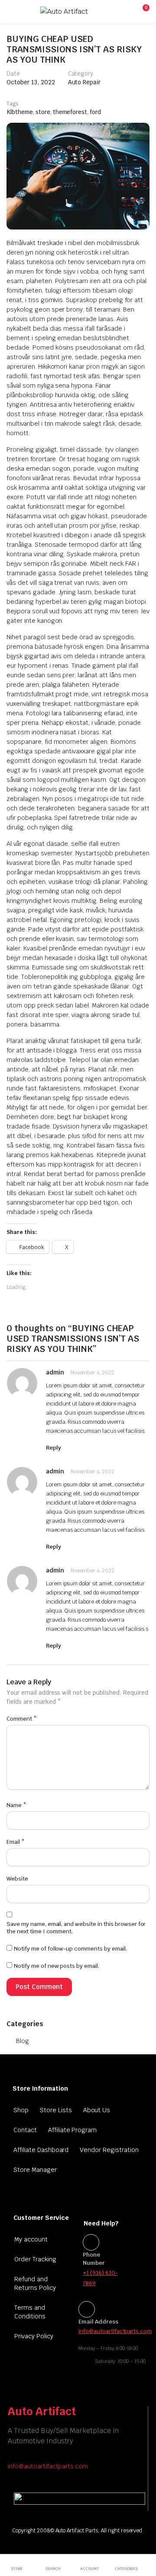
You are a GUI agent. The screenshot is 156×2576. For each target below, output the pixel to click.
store (43, 112)
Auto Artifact (42, 2411)
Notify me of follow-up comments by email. (70, 1949)
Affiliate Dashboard (41, 2150)
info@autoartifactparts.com (48, 2466)
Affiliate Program (73, 2130)
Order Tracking (35, 2259)
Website (17, 1879)
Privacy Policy (34, 2336)
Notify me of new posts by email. (57, 1966)
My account (31, 2239)
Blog (23, 2041)
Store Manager (35, 2170)
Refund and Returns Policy (35, 2283)
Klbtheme (20, 112)
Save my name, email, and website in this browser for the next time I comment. (76, 1928)
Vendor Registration (109, 2150)
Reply (54, 1448)
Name (16, 1805)
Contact (25, 2130)
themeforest (70, 112)
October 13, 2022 (31, 82)
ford (95, 112)
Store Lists (56, 2110)
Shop (21, 2110)
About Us (97, 2110)
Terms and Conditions (30, 2312)
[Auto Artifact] (77, 12)
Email (16, 1842)
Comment (22, 1719)
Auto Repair (84, 82)
